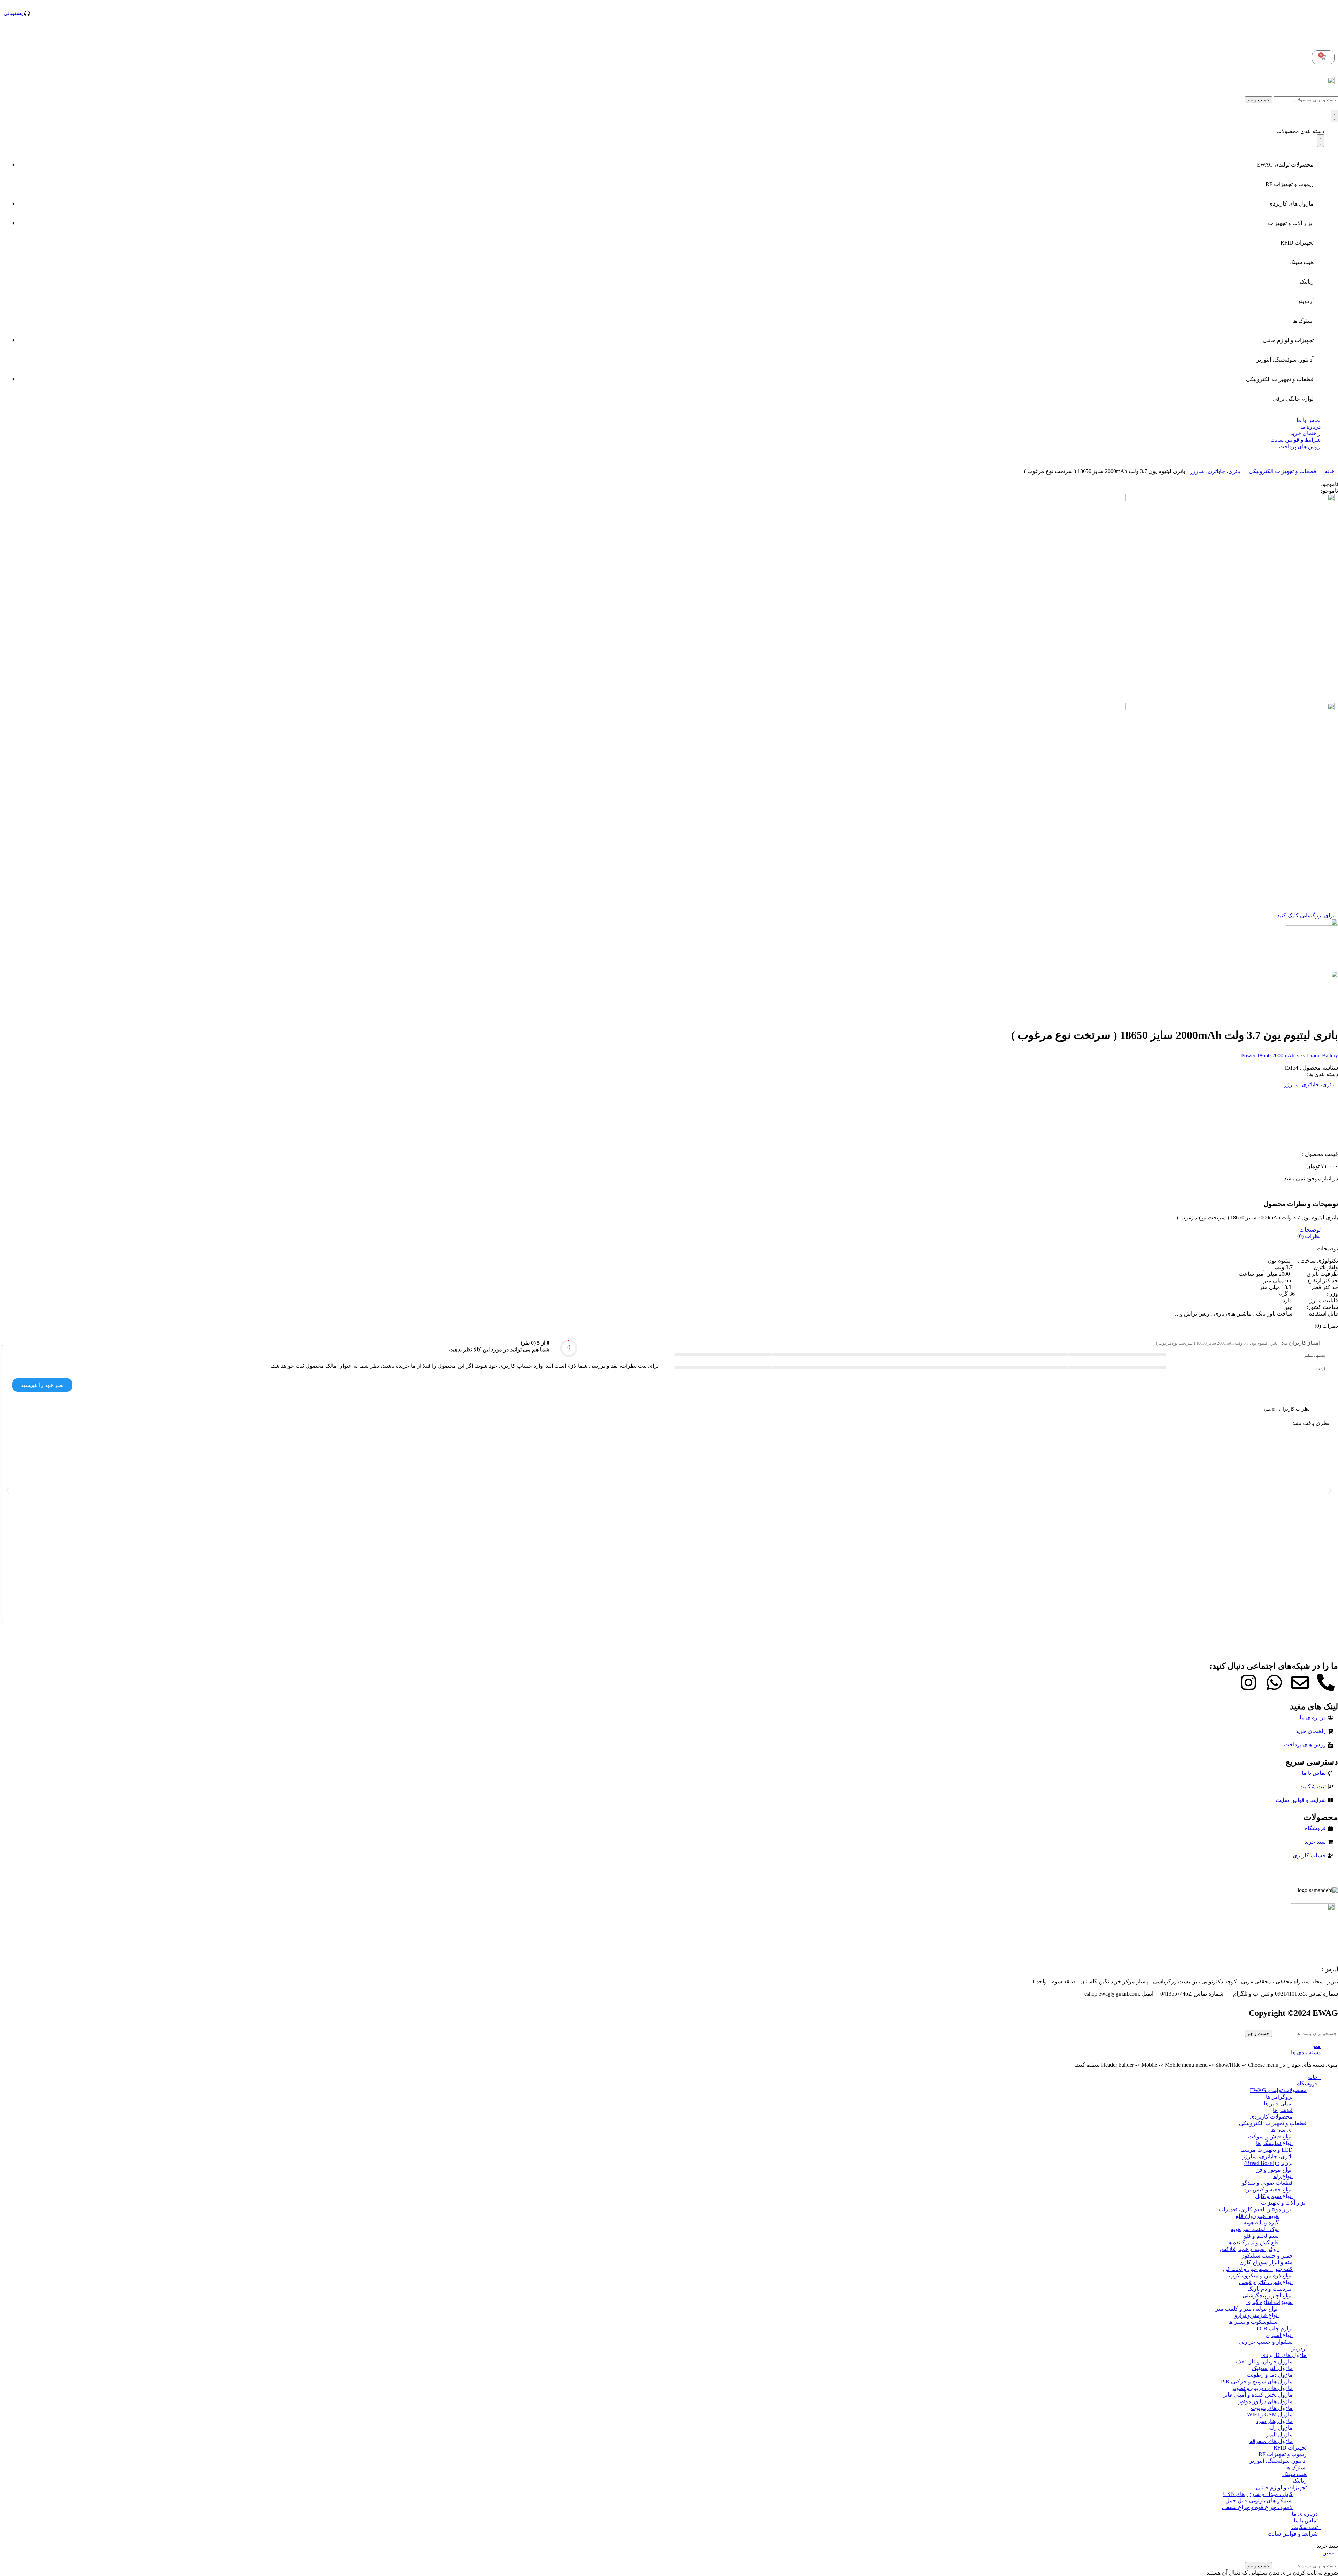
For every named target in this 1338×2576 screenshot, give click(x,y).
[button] (8, 1490)
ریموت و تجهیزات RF (1290, 184)
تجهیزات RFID (1297, 243)
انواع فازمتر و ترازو (1257, 2315)
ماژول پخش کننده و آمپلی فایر (1258, 2395)
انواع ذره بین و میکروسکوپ (1261, 2276)
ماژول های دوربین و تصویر (1262, 2388)
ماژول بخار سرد (1274, 2421)
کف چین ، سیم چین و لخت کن (1258, 2269)
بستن (1328, 2552)
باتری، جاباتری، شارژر (1214, 471)
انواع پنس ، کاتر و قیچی (1266, 2282)
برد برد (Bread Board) (1268, 2163)
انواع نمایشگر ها (1274, 2143)
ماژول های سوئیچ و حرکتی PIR (1257, 2381)
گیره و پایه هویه (1261, 2223)
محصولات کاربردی (1271, 2117)
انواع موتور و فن (1274, 2170)
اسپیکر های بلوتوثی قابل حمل (1259, 2501)
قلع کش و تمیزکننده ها (1253, 2242)
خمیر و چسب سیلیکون (1267, 2256)
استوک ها (1303, 321)
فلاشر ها (1283, 2110)
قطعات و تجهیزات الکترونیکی (1280, 379)
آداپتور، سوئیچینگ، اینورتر (1285, 360)
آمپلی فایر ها (1278, 2103)
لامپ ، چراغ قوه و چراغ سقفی (1257, 2507)
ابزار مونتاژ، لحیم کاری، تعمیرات (1256, 2209)
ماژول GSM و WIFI (1270, 2415)
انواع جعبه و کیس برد (1268, 2189)
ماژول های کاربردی (1291, 204)
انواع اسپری (1279, 2335)
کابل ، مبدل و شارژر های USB (1258, 2494)
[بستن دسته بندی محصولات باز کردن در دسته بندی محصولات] (1321, 141)
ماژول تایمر (1279, 2434)
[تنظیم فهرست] (1335, 116)
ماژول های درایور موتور (1266, 2401)
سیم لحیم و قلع (1261, 2236)
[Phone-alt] (1326, 1682)
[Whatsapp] (1274, 1682)
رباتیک (1307, 282)
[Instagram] (1248, 1682)
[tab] (662, 1230)
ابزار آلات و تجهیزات (1291, 223)
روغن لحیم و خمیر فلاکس (1249, 2249)
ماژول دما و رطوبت (1270, 2375)
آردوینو (1306, 301)
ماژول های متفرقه (1271, 2441)
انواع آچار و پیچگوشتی (1268, 2295)
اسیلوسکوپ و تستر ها (1254, 2322)
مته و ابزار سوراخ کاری (1266, 2262)
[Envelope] (1300, 1682)
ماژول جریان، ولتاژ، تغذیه (1263, 2362)
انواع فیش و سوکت (1270, 2137)
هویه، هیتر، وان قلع (1257, 2216)
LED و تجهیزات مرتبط (1267, 2150)
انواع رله (1283, 2176)
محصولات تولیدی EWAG (1285, 165)
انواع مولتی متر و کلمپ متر (1247, 2309)
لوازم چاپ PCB (1275, 2328)
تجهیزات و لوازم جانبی (1288, 340)
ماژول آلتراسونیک (1272, 2368)
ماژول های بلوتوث (1272, 2408)
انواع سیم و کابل (1274, 2196)
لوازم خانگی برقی (1293, 399)
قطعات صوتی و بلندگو (1267, 2183)
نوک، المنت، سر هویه (1255, 2229)
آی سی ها (1282, 2130)
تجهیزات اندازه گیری (1270, 2302)
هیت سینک (1301, 262)
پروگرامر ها (1279, 2097)
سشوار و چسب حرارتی (1266, 2342)
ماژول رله (1281, 2428)
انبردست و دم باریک (1270, 2289)
